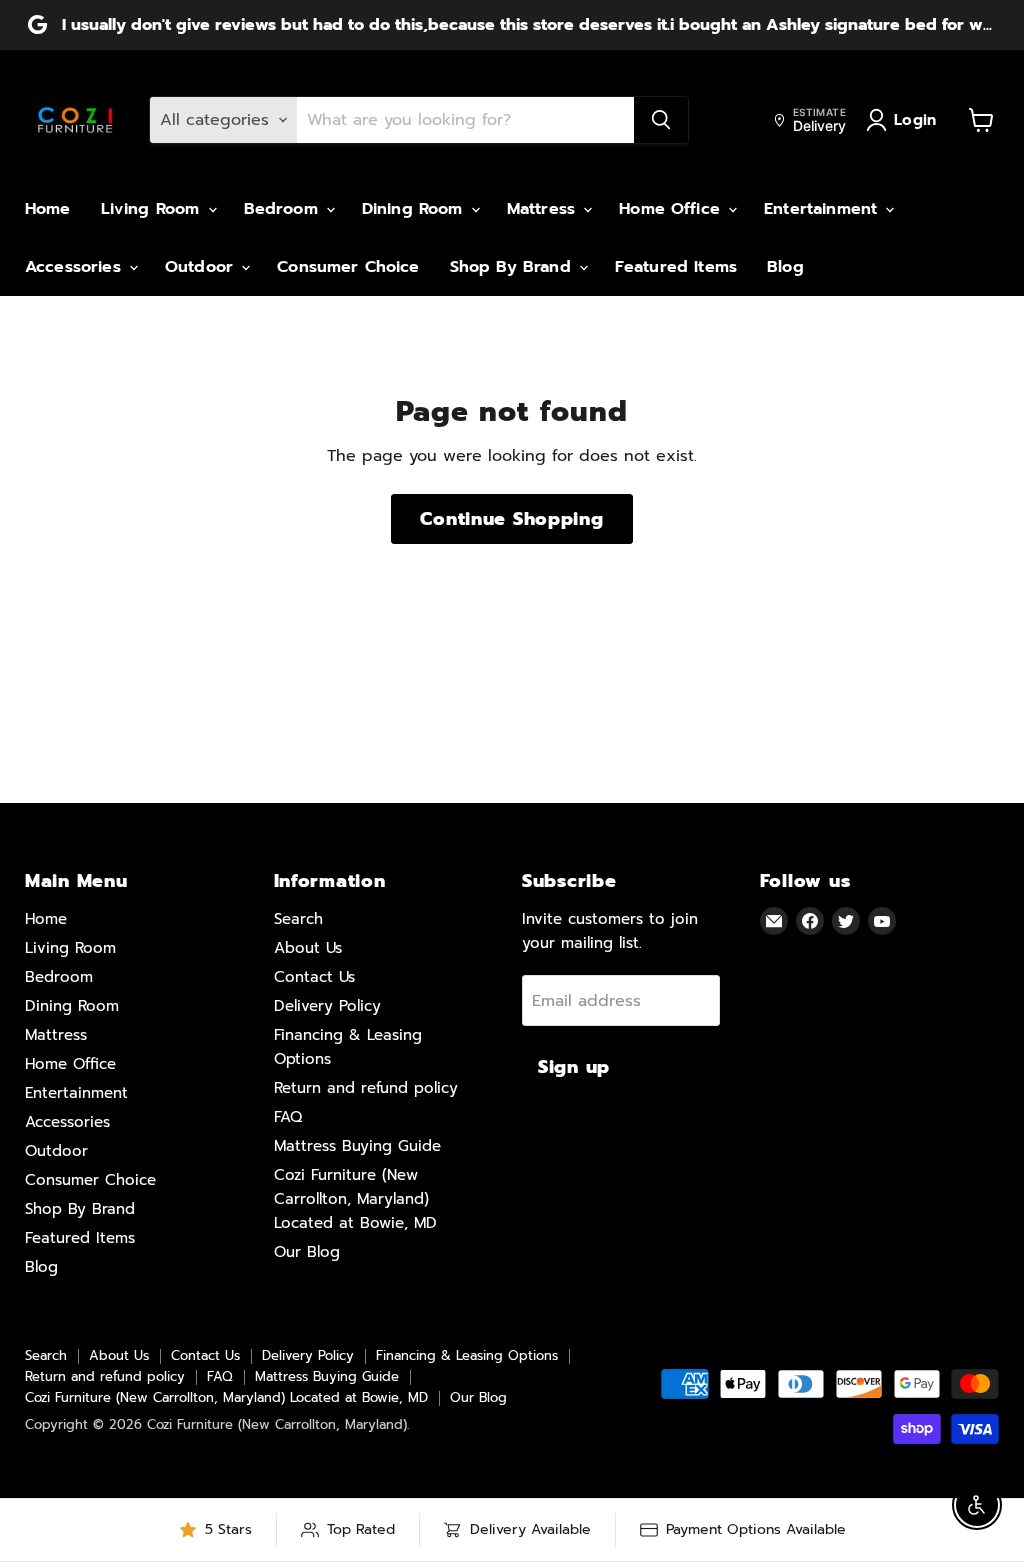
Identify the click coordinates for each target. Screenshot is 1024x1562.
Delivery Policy (327, 1006)
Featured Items (676, 267)
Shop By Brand (513, 267)
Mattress (544, 209)
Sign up (574, 1067)
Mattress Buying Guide (357, 1146)
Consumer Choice (348, 267)
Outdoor (202, 267)
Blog (785, 267)
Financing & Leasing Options (467, 1355)
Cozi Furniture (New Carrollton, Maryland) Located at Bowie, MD (355, 1199)
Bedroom (284, 209)
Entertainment (823, 209)
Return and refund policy (366, 1088)
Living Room (153, 209)
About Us (308, 948)
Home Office (672, 209)
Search (298, 919)
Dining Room (415, 209)
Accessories (76, 267)
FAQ (288, 1117)
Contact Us (314, 977)
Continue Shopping (511, 519)
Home (48, 209)
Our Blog (307, 1252)
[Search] (661, 120)
